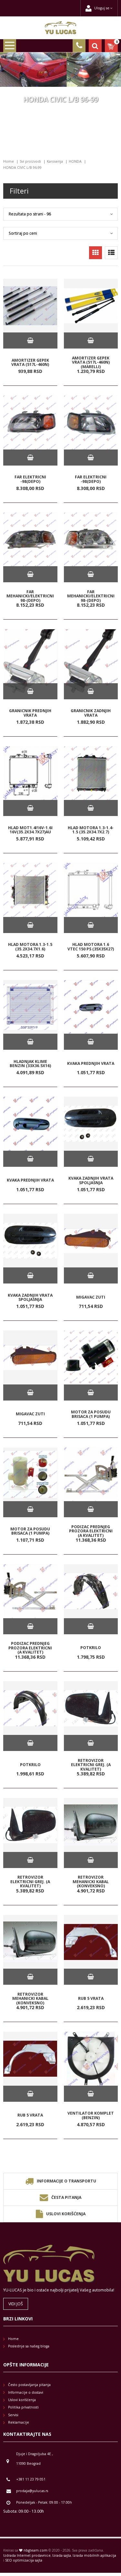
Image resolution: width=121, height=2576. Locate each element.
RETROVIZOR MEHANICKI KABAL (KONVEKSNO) (91, 1882)
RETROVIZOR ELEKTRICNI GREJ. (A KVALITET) (91, 1765)
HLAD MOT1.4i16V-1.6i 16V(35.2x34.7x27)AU (30, 830)
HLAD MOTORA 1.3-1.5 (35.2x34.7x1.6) (30, 947)
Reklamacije (19, 2422)
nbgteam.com (35, 2550)
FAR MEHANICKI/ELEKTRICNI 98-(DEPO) (30, 596)
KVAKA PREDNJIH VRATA (91, 1063)
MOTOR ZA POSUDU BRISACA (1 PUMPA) (91, 1414)
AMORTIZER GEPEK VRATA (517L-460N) (30, 362)
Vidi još (16, 2304)
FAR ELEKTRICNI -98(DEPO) (30, 479)
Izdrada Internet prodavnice (27, 2555)
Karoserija (55, 161)
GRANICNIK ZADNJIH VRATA (91, 713)
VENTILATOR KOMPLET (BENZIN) (91, 2115)
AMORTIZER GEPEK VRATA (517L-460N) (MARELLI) (91, 362)
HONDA (75, 161)
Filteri (19, 191)
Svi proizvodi (30, 161)
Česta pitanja (66, 2197)
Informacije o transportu (66, 2181)
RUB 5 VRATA (91, 1998)
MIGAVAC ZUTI (91, 1297)
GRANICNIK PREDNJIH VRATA (30, 713)
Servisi (13, 2415)
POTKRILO (91, 1648)
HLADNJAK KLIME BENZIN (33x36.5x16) (30, 1063)
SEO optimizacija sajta (24, 2560)
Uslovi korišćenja (66, 2214)
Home (9, 161)
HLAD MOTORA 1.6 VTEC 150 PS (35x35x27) (91, 947)
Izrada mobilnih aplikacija (94, 2555)
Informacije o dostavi (26, 2392)
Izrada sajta (62, 2555)
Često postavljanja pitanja (29, 2385)
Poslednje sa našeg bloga (29, 2346)
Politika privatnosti (23, 2407)
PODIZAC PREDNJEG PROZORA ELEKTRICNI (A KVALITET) (91, 1531)
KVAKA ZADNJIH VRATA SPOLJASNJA (91, 1180)
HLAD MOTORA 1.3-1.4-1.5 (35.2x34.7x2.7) (91, 830)
